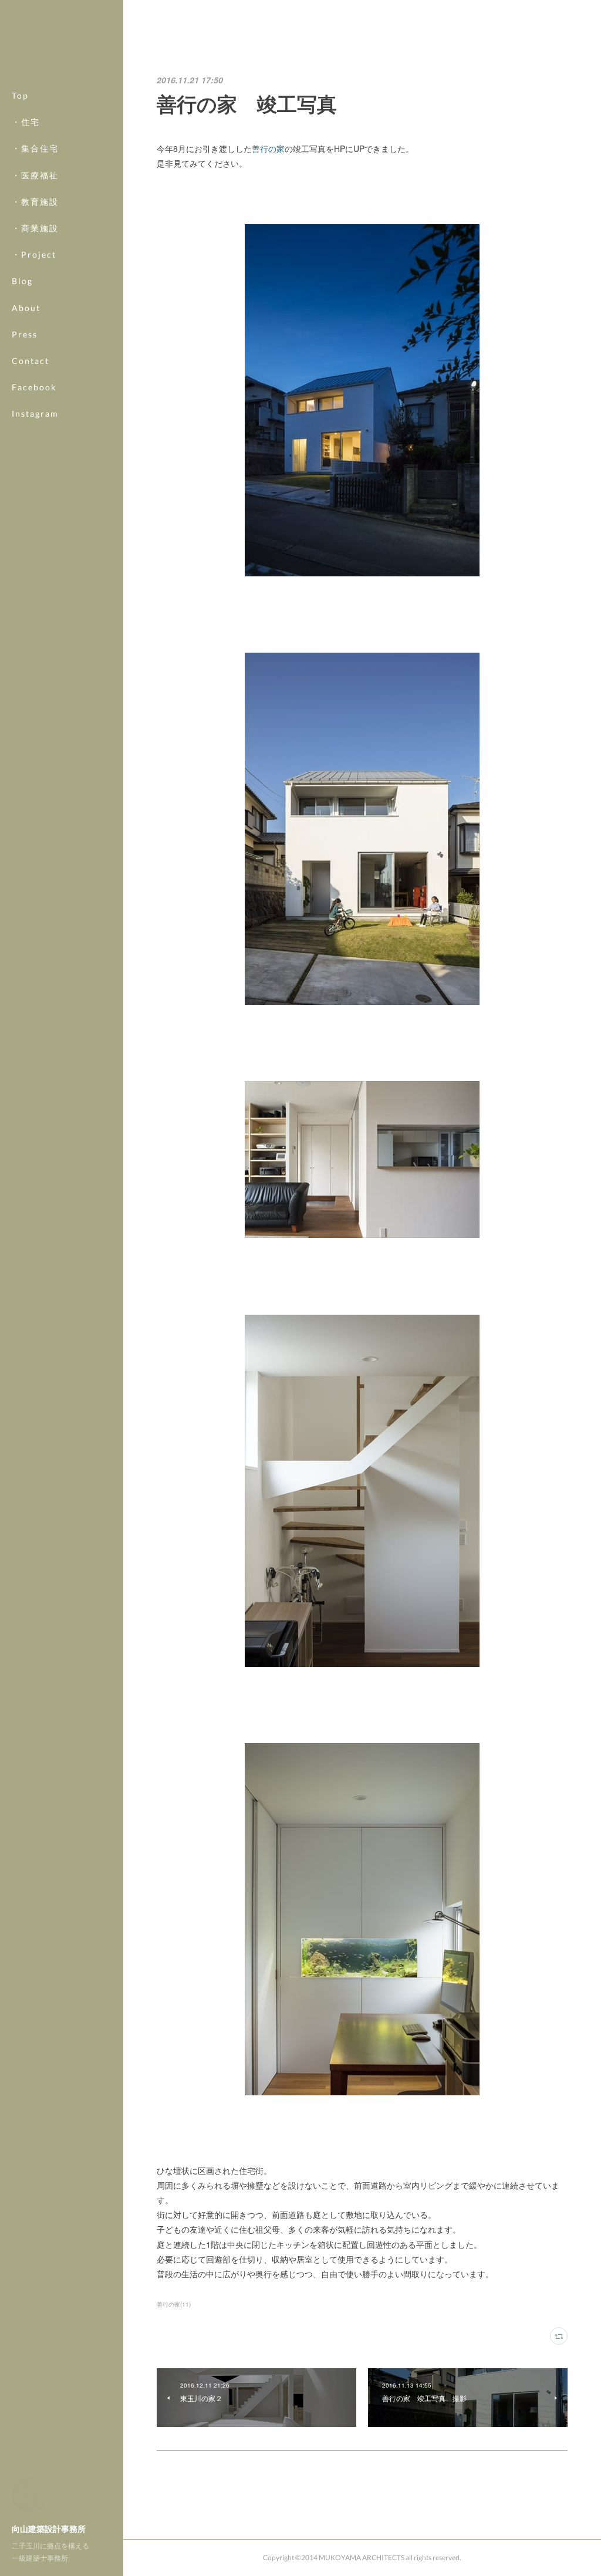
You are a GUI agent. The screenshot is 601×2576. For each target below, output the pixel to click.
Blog (22, 281)
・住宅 (26, 122)
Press (25, 334)
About (26, 308)
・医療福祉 (35, 175)
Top (20, 95)
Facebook (34, 387)
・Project (34, 254)
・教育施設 (35, 202)
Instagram (35, 413)
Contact (31, 361)
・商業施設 (35, 228)
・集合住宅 (35, 148)
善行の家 (268, 148)
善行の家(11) (174, 2304)
